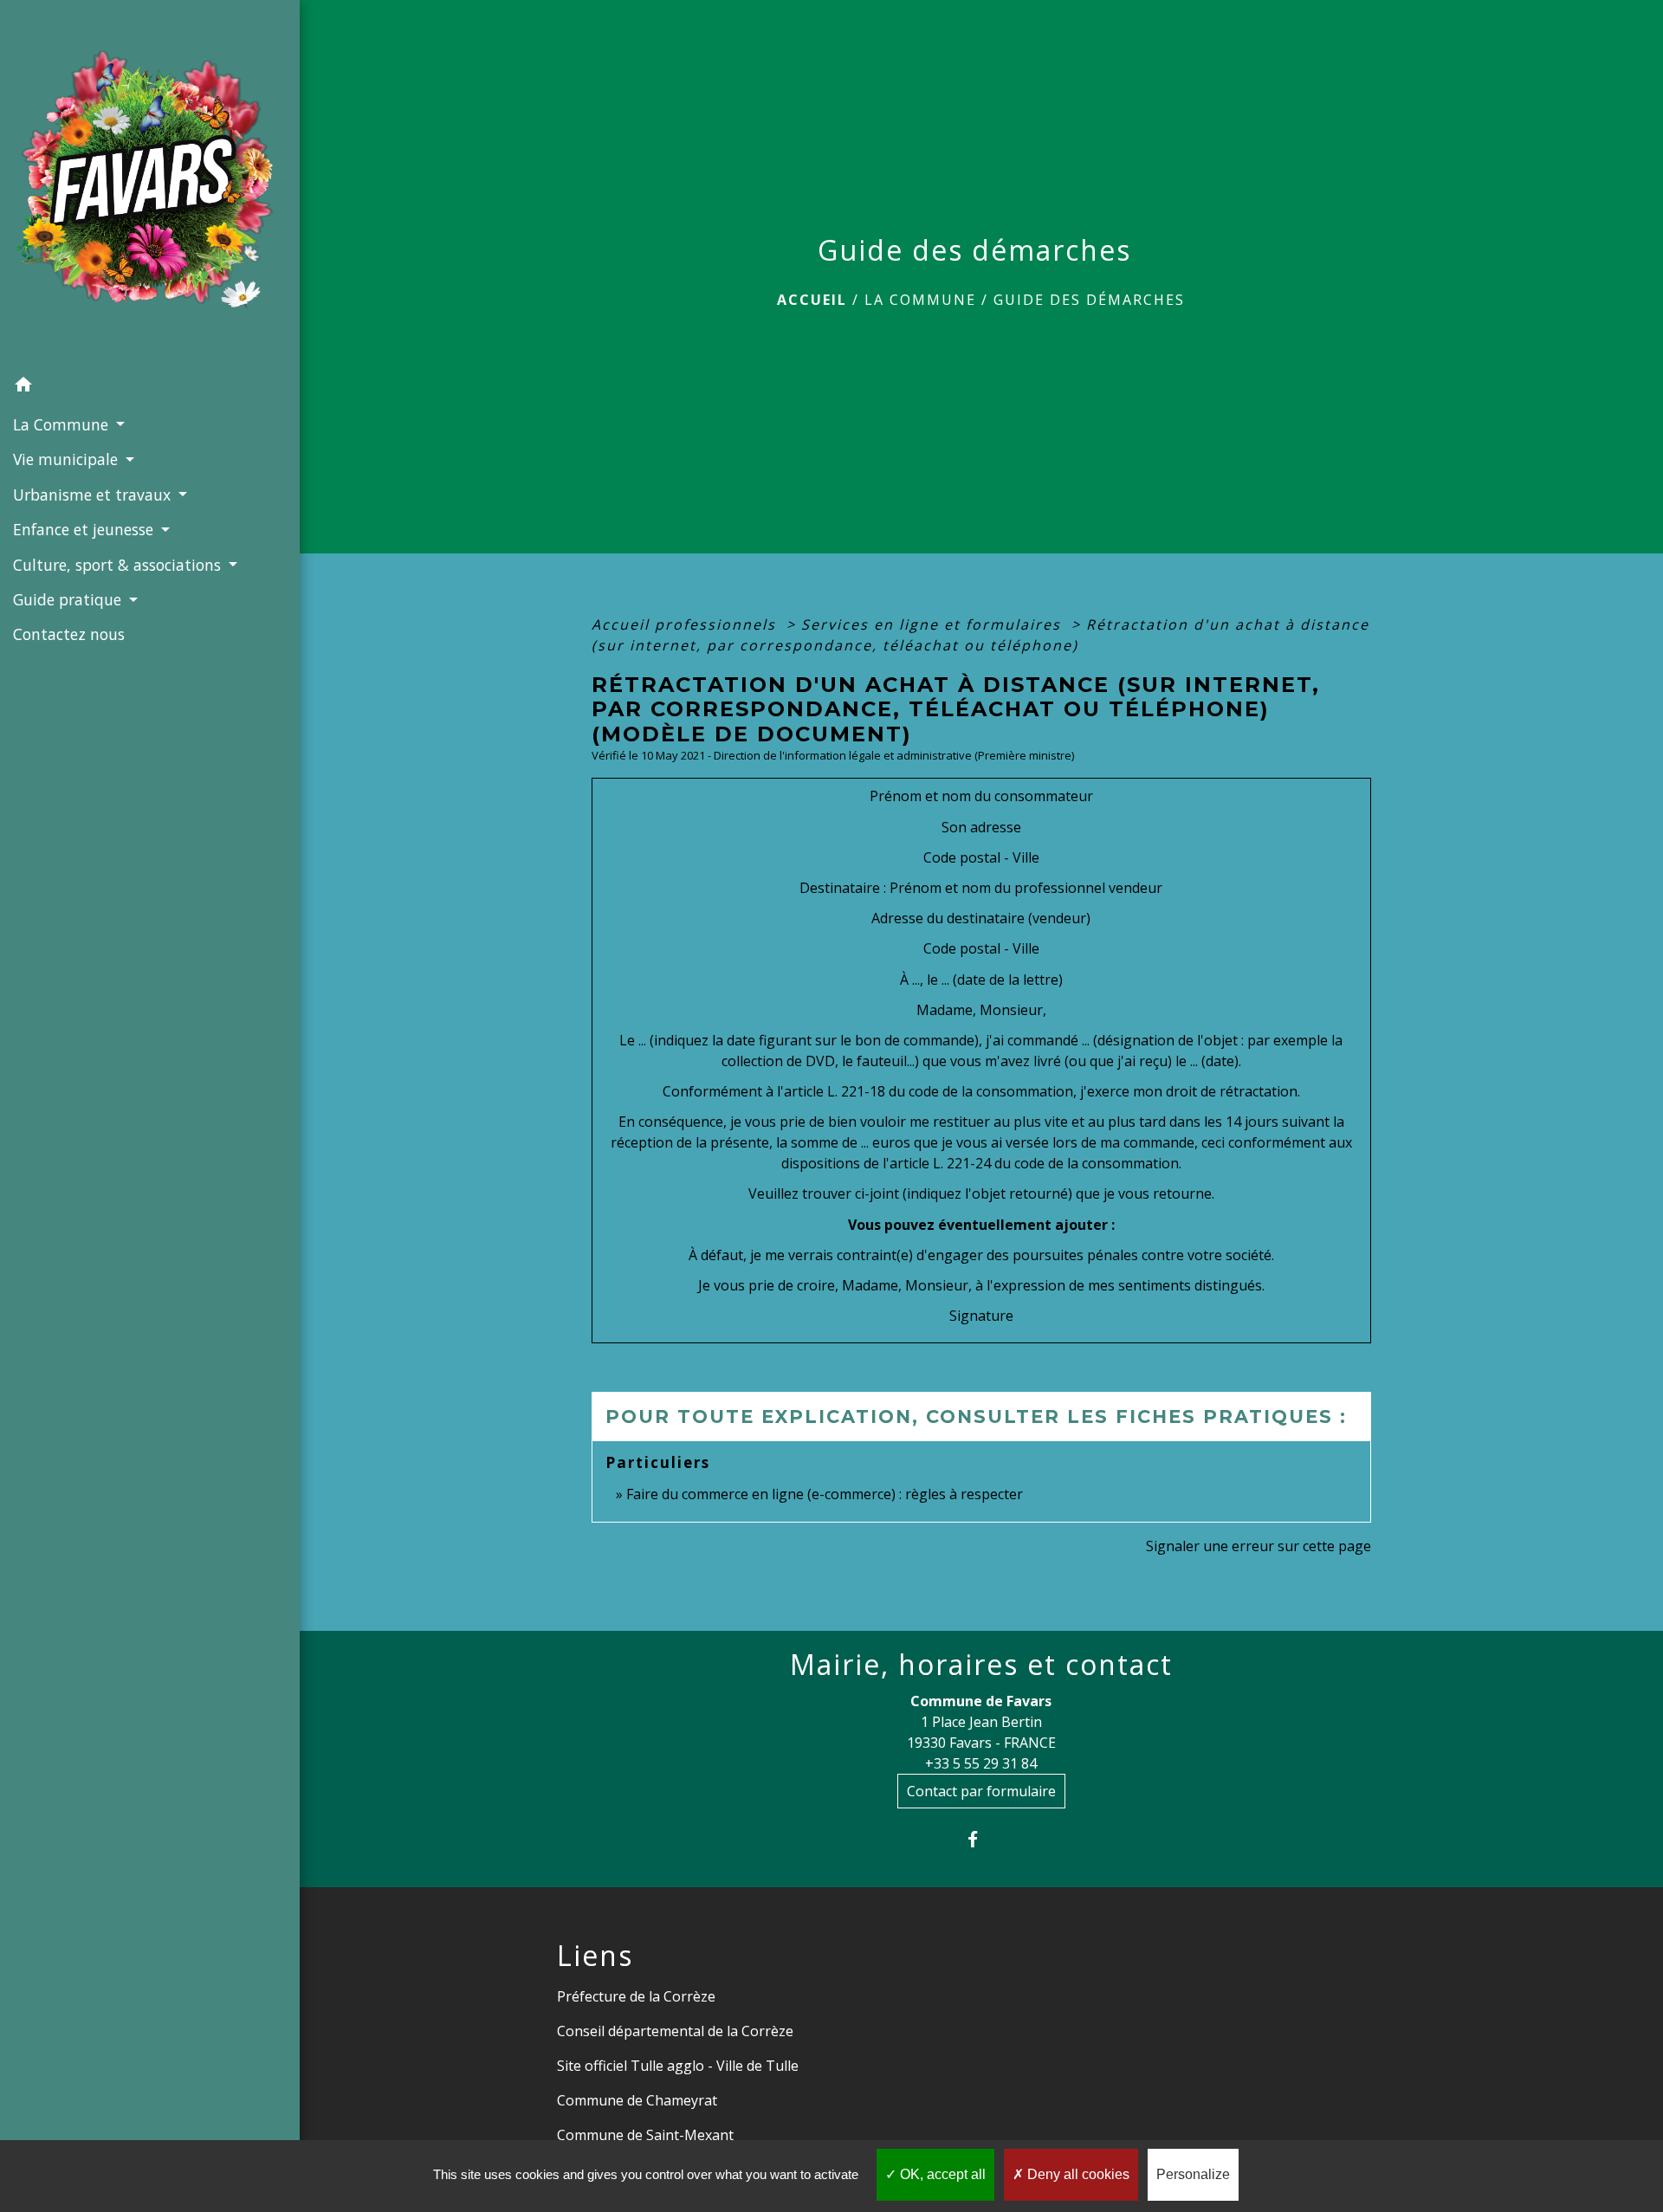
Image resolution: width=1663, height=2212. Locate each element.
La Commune (920, 300)
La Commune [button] (63, 424)
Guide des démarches (1089, 300)
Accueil (812, 300)
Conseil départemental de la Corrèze (675, 2031)
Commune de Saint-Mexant (645, 2135)
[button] (150, 387)
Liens (595, 1956)
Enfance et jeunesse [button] (85, 529)
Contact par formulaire (981, 1791)
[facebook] (981, 1839)
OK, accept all (941, 2174)
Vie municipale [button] (68, 459)
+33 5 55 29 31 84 (981, 1763)
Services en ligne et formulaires (934, 624)
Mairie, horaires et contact (981, 1665)
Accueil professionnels (686, 624)
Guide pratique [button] (69, 599)
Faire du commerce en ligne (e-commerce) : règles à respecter (825, 1494)
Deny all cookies (1077, 2174)
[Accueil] (150, 184)
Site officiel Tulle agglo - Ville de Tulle (678, 2066)
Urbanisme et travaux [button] (94, 495)
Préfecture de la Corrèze (636, 1996)
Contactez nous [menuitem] (69, 634)
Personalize (1193, 2174)
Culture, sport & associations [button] (119, 565)
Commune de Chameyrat (637, 2100)
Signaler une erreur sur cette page (1259, 1546)
